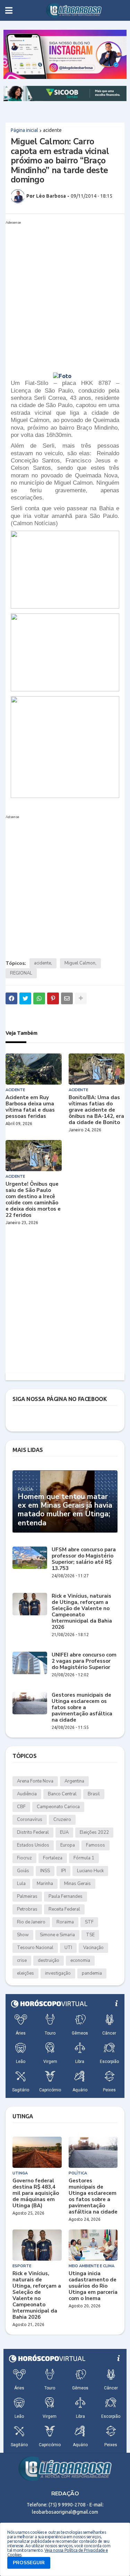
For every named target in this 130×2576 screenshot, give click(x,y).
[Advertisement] (65, 292)
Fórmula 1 (84, 1858)
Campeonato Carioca (58, 1807)
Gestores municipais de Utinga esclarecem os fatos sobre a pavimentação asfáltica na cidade (82, 1707)
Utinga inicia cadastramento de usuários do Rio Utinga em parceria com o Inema (93, 2286)
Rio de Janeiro (31, 1922)
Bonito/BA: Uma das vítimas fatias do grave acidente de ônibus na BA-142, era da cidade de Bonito (96, 1110)
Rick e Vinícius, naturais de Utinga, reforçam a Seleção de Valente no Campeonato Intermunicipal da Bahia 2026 (82, 1612)
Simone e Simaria (57, 1935)
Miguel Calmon (80, 963)
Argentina (74, 1781)
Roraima (65, 1922)
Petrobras (27, 1909)
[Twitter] (25, 998)
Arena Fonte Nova (35, 1781)
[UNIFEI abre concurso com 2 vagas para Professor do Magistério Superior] (30, 1663)
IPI (63, 1871)
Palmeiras (27, 1896)
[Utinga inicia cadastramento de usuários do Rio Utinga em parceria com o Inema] (93, 2245)
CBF (21, 1807)
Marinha (45, 1884)
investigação (58, 1973)
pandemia (92, 1973)
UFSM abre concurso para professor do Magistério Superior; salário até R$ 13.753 (84, 1559)
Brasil (94, 1794)
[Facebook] (11, 998)
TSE (90, 1935)
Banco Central (62, 1794)
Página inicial (24, 130)
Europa (68, 1845)
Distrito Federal (33, 1832)
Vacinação (93, 1948)
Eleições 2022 (94, 1832)
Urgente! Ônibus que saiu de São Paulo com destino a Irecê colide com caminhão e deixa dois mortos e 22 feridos (33, 1200)
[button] (9, 10)
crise (22, 1960)
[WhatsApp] (39, 998)
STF (89, 1922)
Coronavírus (30, 1820)
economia (80, 1960)
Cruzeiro (62, 1820)
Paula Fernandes (66, 1896)
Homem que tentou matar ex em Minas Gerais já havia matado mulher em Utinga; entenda (65, 1510)
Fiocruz (24, 1858)
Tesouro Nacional (35, 1948)
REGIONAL (21, 973)
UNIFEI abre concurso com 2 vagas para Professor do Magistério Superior (84, 1661)
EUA (64, 1832)
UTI (68, 1948)
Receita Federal (64, 1909)
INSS (45, 1871)
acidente (52, 130)
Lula (21, 1884)
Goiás (23, 1871)
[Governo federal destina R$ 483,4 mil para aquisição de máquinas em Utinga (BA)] (37, 2152)
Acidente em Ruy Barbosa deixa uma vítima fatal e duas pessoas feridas (30, 1107)
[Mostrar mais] (81, 998)
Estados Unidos (33, 1845)
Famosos (96, 1845)
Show (23, 1935)
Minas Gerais (77, 1884)
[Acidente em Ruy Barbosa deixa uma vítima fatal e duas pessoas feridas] (34, 1069)
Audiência (27, 1794)
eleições (25, 1973)
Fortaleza (53, 1858)
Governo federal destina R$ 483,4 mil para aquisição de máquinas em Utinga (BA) (36, 2193)
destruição (49, 1960)
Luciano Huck (90, 1871)
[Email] (67, 998)
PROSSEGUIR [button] (29, 2563)
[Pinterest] (53, 998)
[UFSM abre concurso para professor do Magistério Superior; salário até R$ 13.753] (30, 1558)
